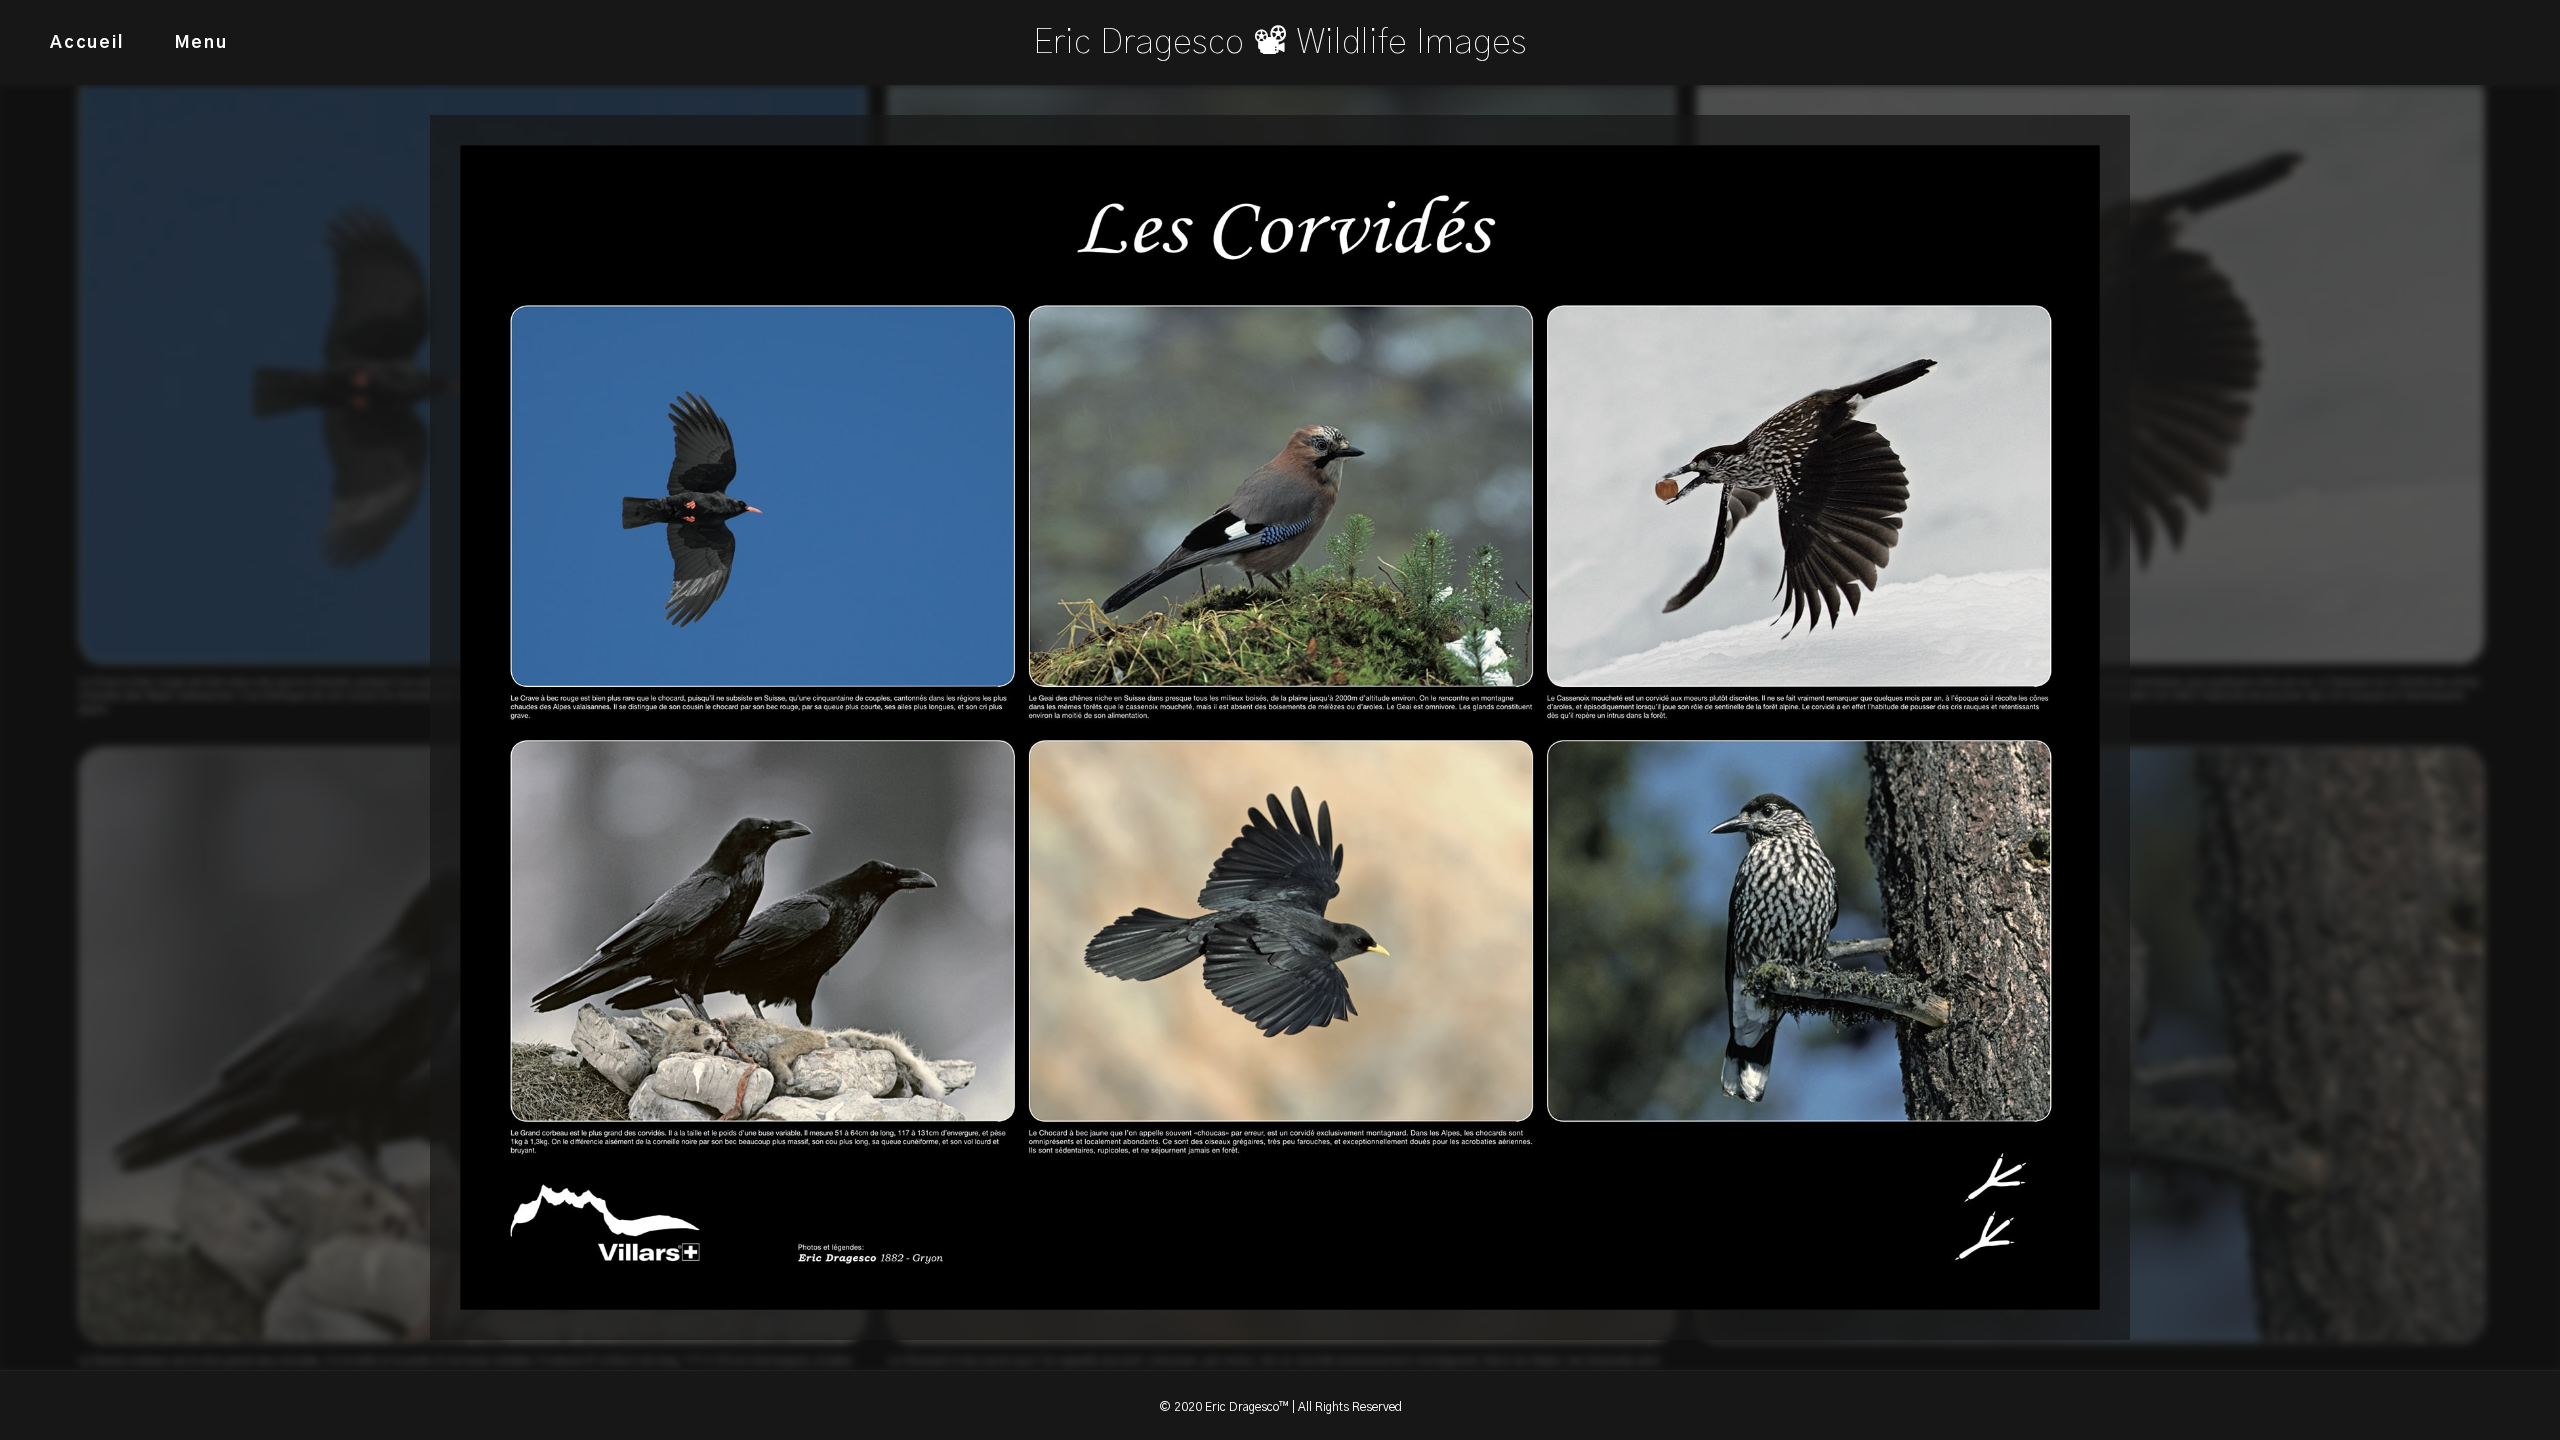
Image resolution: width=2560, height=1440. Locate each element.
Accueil (87, 42)
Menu (201, 42)
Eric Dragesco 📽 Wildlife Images (1280, 42)
